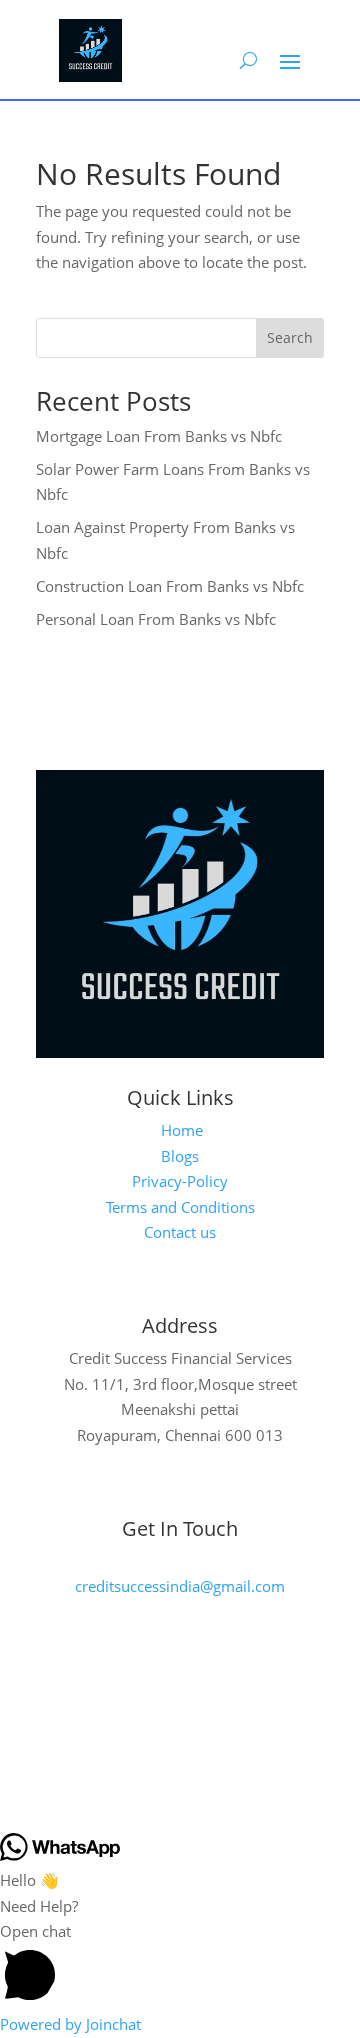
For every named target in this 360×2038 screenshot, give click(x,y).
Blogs (180, 1156)
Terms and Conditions (180, 1207)
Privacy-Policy (180, 1181)
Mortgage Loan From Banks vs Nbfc (159, 436)
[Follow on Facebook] (125, 1727)
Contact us (180, 1232)
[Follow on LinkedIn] (225, 1727)
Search (290, 337)
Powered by (70, 2024)
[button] (180, 1965)
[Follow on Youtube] (175, 1727)
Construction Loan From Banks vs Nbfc (170, 586)
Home (182, 1130)
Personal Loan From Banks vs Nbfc (156, 619)
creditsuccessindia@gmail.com (180, 1586)
